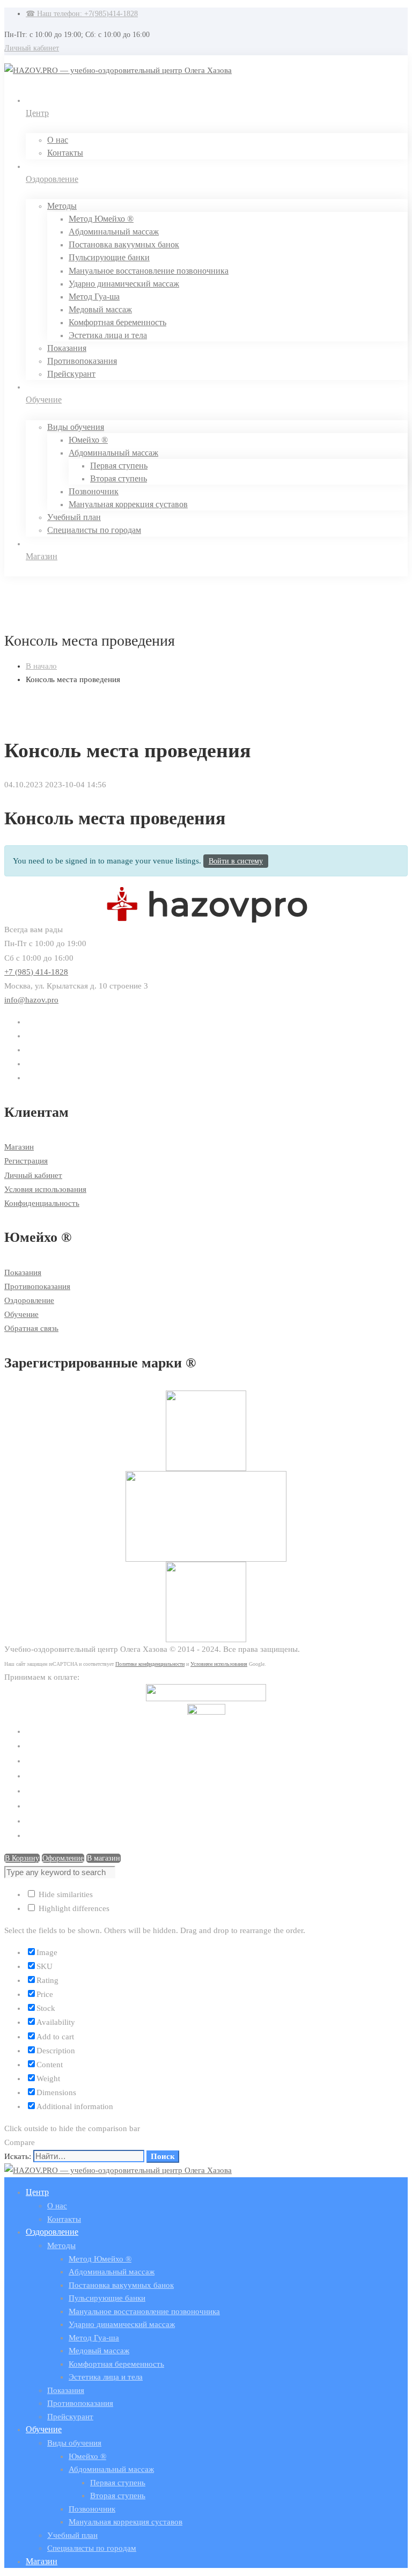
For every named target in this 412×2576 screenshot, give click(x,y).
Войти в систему (236, 861)
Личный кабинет (32, 48)
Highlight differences (73, 1908)
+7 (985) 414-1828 (36, 972)
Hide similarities (65, 1894)
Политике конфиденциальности (150, 1664)
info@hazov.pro (31, 1000)
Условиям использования (219, 1664)
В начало (41, 666)
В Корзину (22, 1858)
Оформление (63, 1858)
